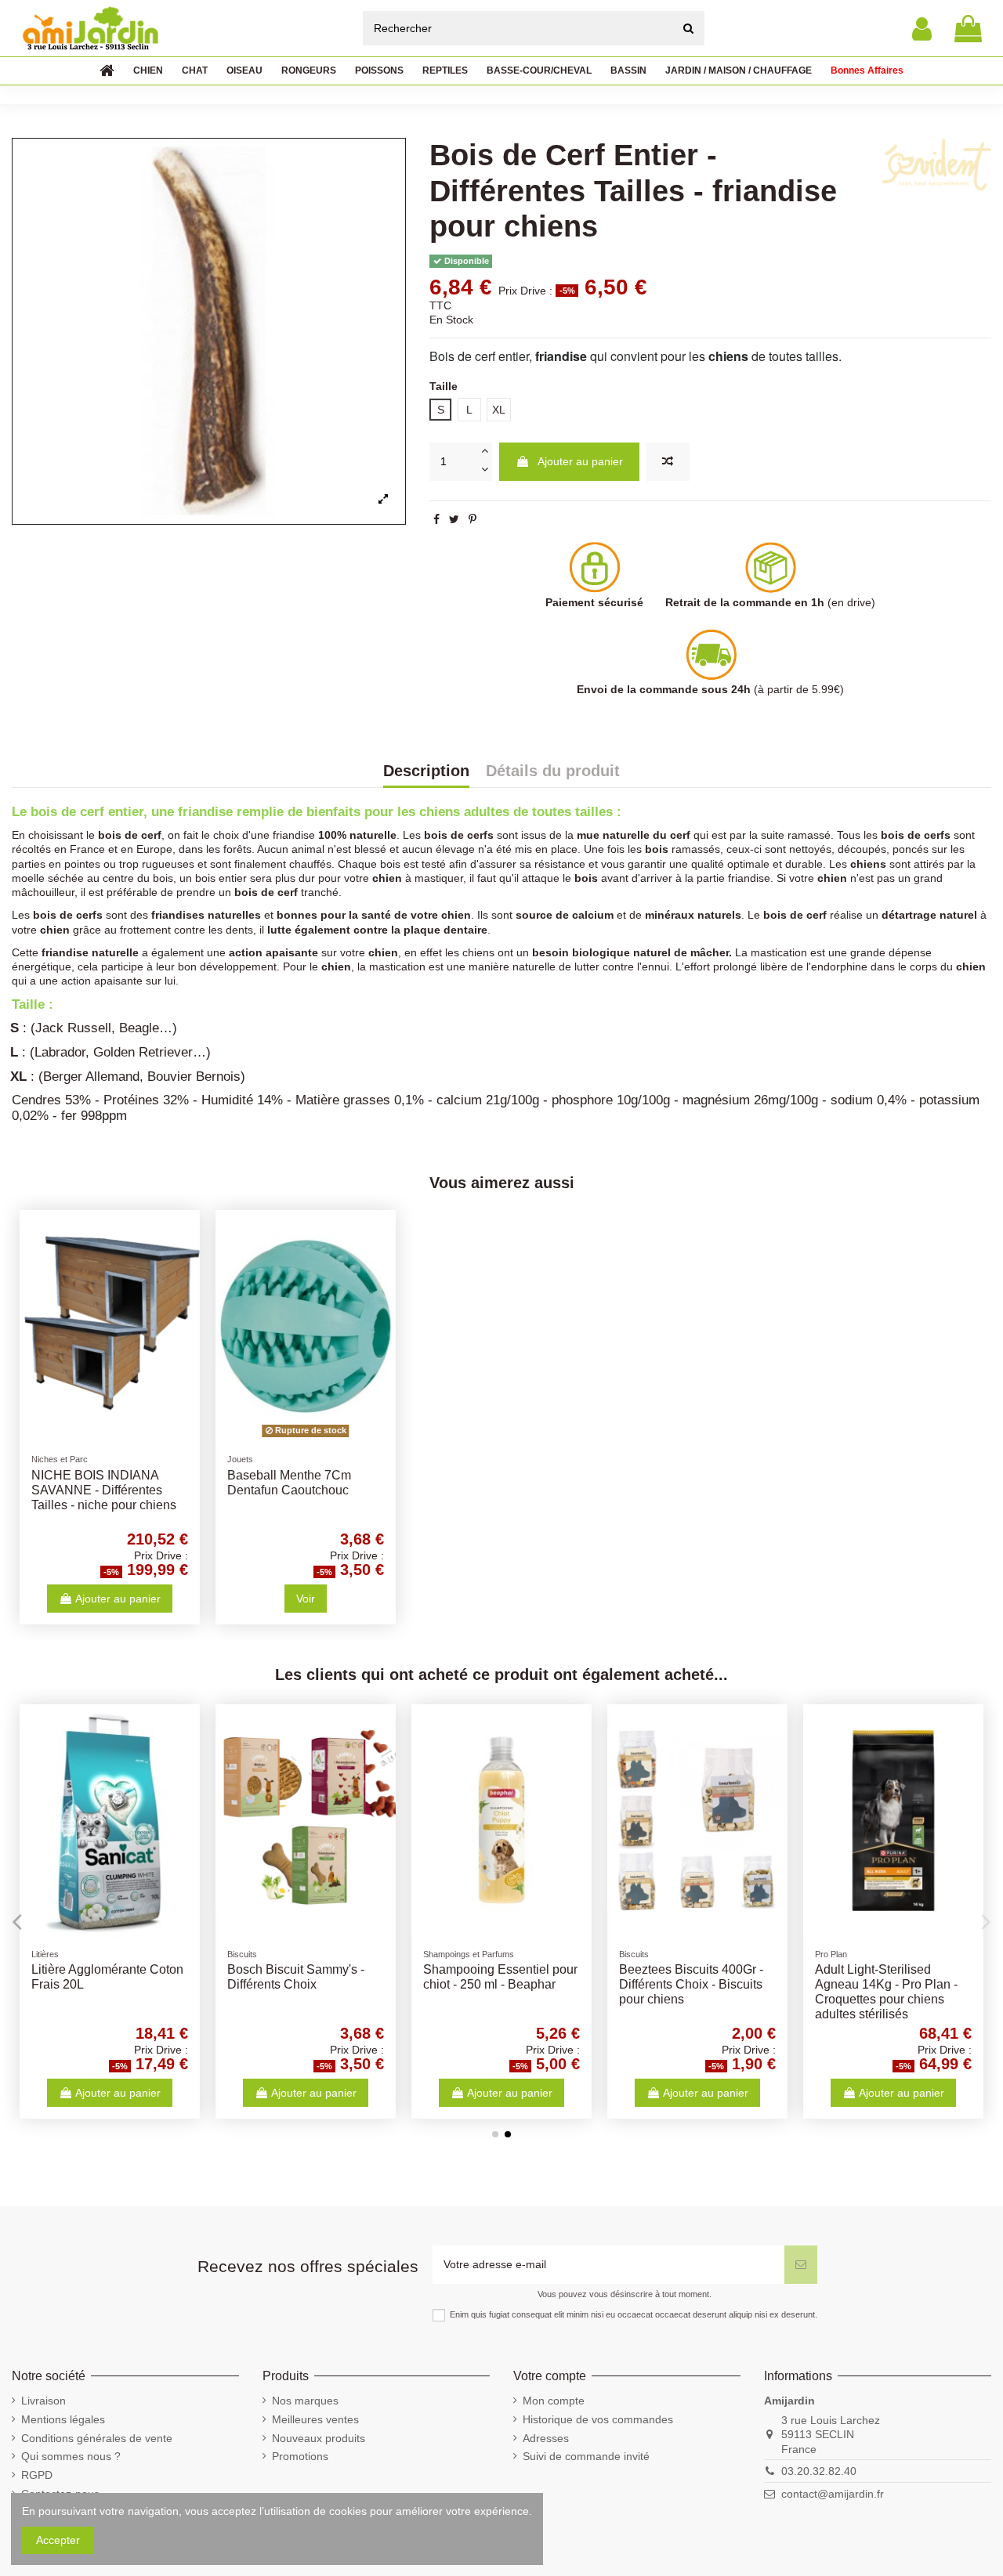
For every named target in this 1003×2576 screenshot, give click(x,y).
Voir (306, 1599)
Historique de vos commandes (598, 2419)
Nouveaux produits (319, 2438)
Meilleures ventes (315, 2419)
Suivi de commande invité (586, 2456)
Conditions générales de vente (97, 2438)
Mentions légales (63, 2419)
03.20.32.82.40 (819, 2471)
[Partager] (436, 519)
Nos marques (305, 2401)
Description (426, 771)
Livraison (43, 2401)
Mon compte (554, 2401)
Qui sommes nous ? (71, 2456)
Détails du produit (553, 771)
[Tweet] (454, 519)
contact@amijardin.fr (833, 2494)
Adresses (546, 2438)
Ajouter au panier (580, 461)
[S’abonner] (801, 2265)
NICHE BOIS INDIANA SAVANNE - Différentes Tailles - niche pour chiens (104, 1490)
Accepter (58, 2540)
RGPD (37, 2475)
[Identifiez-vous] (922, 29)
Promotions (300, 2456)
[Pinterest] (473, 519)
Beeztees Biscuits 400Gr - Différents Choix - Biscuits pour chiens (691, 1984)
